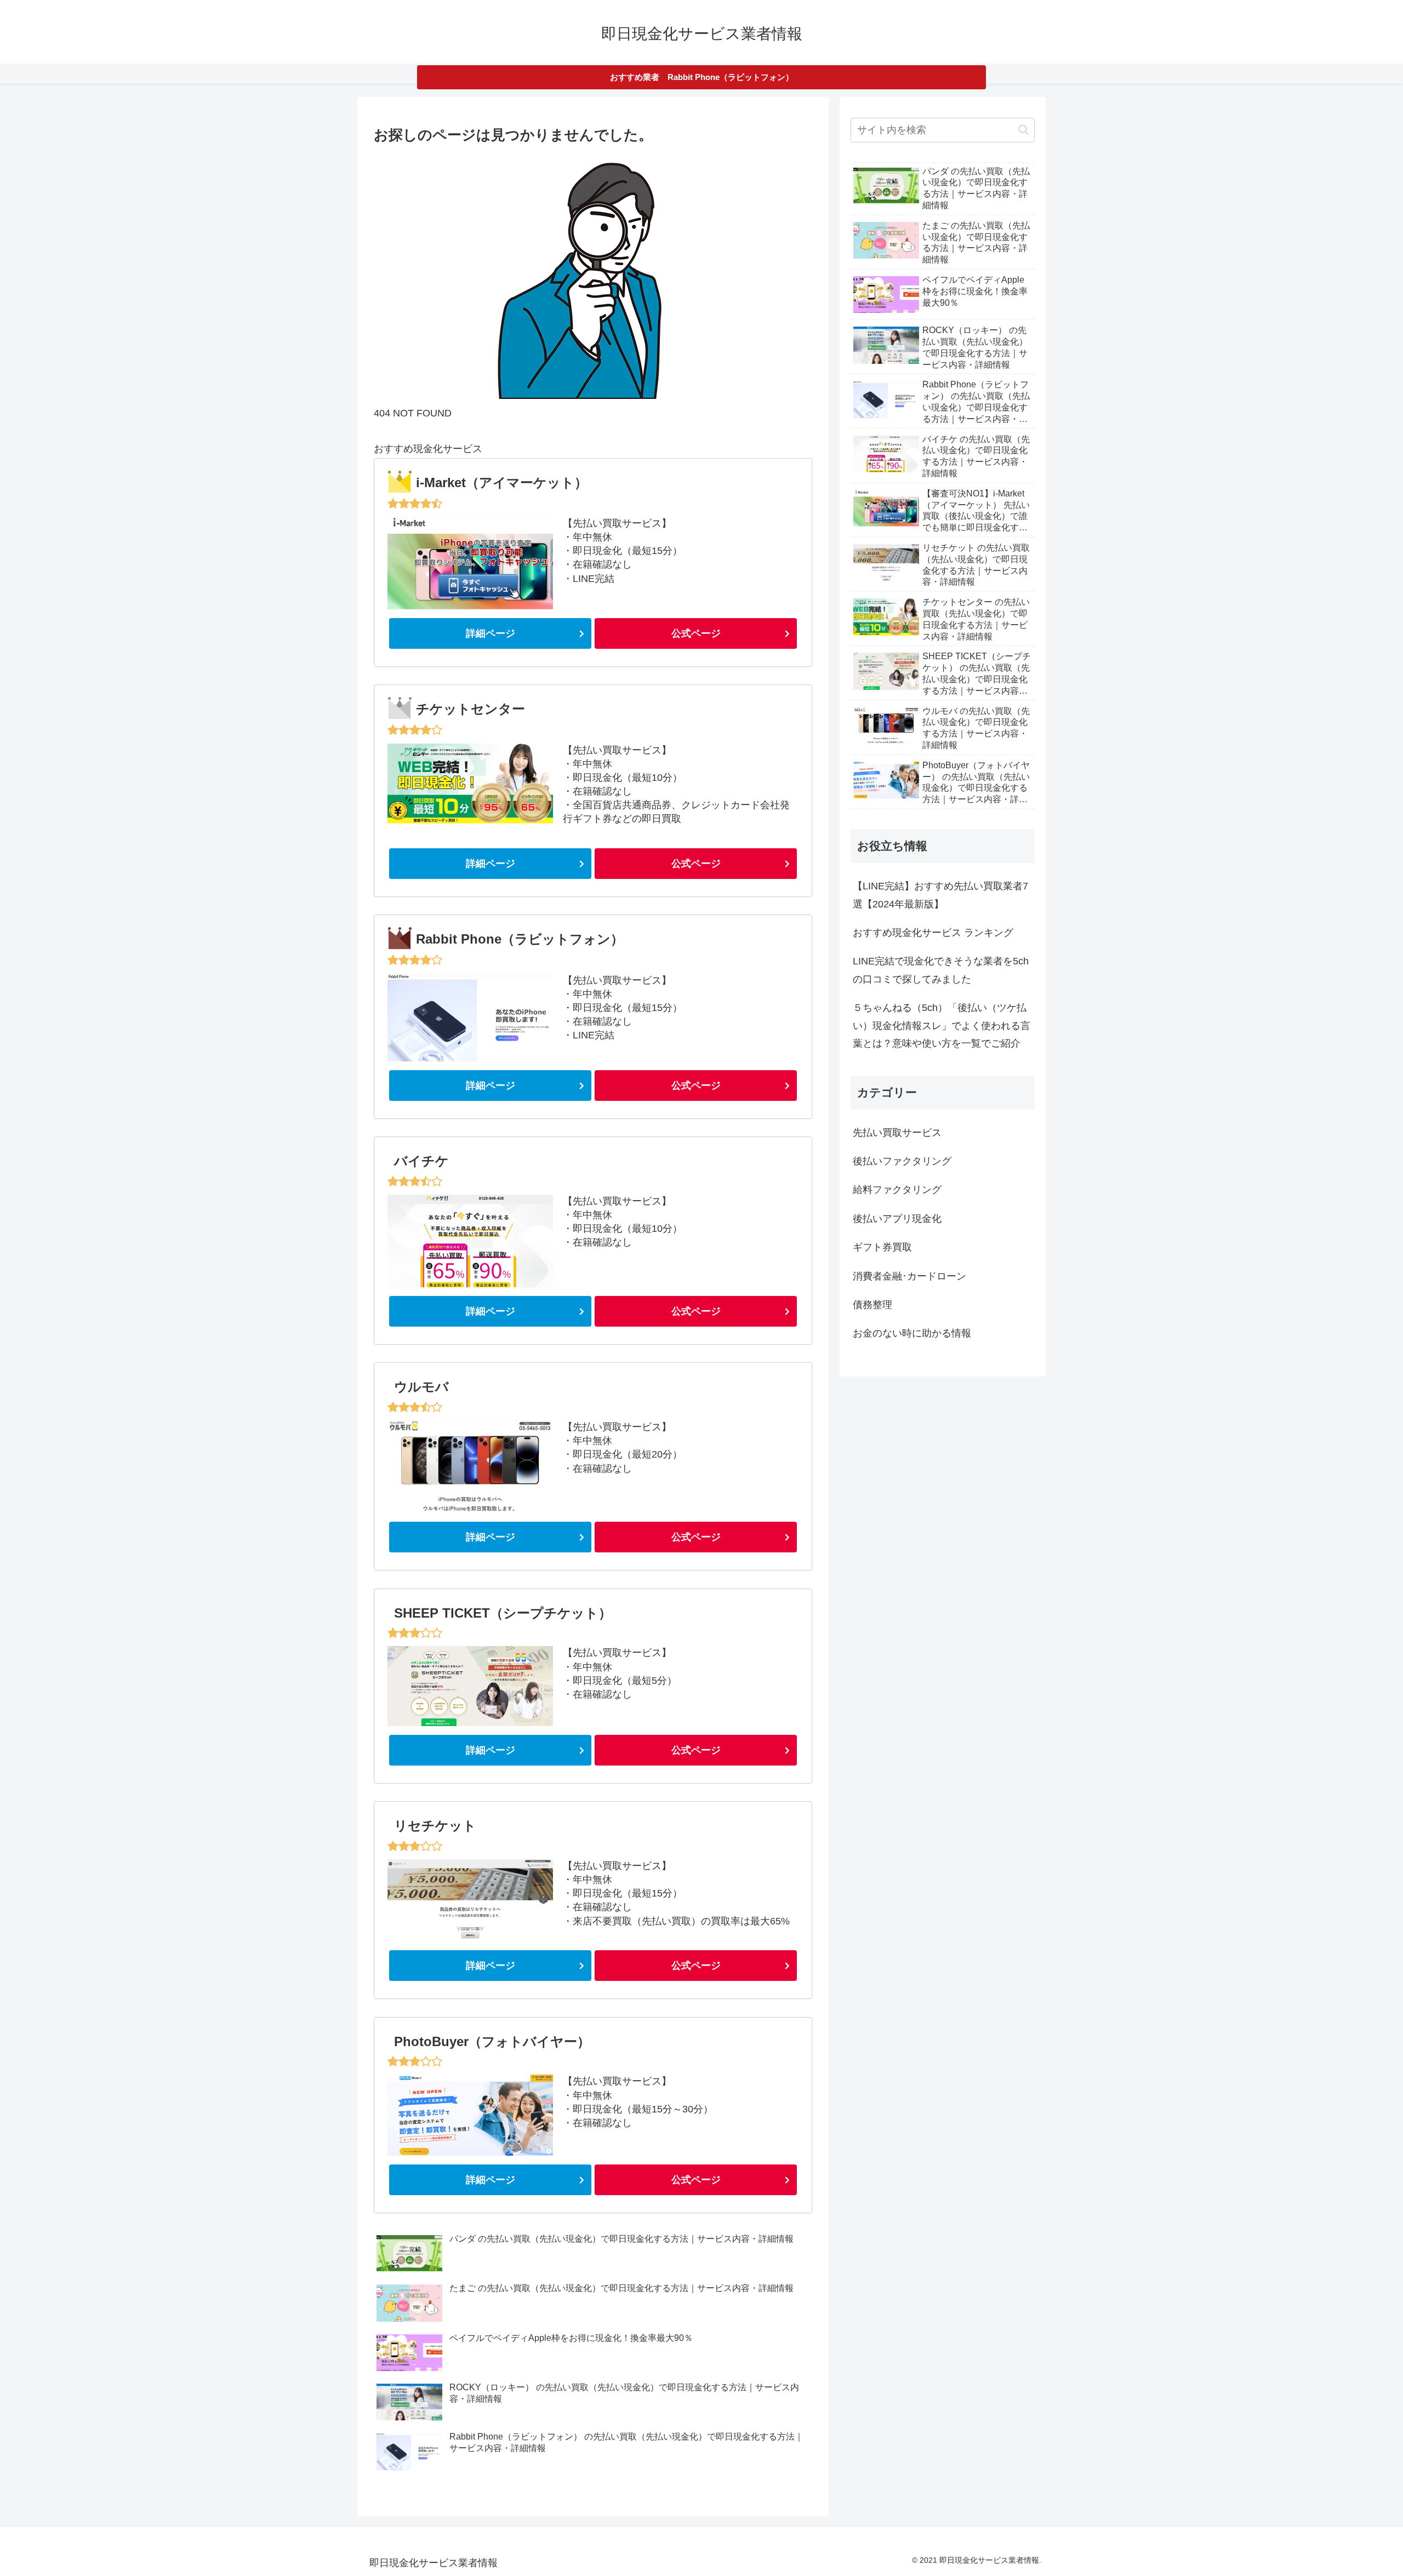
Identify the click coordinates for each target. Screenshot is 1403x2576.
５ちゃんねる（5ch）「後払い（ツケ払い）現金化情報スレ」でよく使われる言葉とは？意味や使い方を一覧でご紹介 (942, 1026)
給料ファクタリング (897, 1190)
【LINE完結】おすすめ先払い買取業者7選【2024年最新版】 (940, 895)
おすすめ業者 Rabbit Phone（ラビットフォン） (702, 77)
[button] (1023, 130)
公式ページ (696, 633)
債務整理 (872, 1305)
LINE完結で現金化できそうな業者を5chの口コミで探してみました (941, 970)
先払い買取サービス (897, 1133)
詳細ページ (491, 633)
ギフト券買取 (882, 1247)
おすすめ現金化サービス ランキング (933, 933)
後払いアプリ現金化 (897, 1219)
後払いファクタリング (902, 1161)
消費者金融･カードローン (909, 1276)
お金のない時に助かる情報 (912, 1333)
